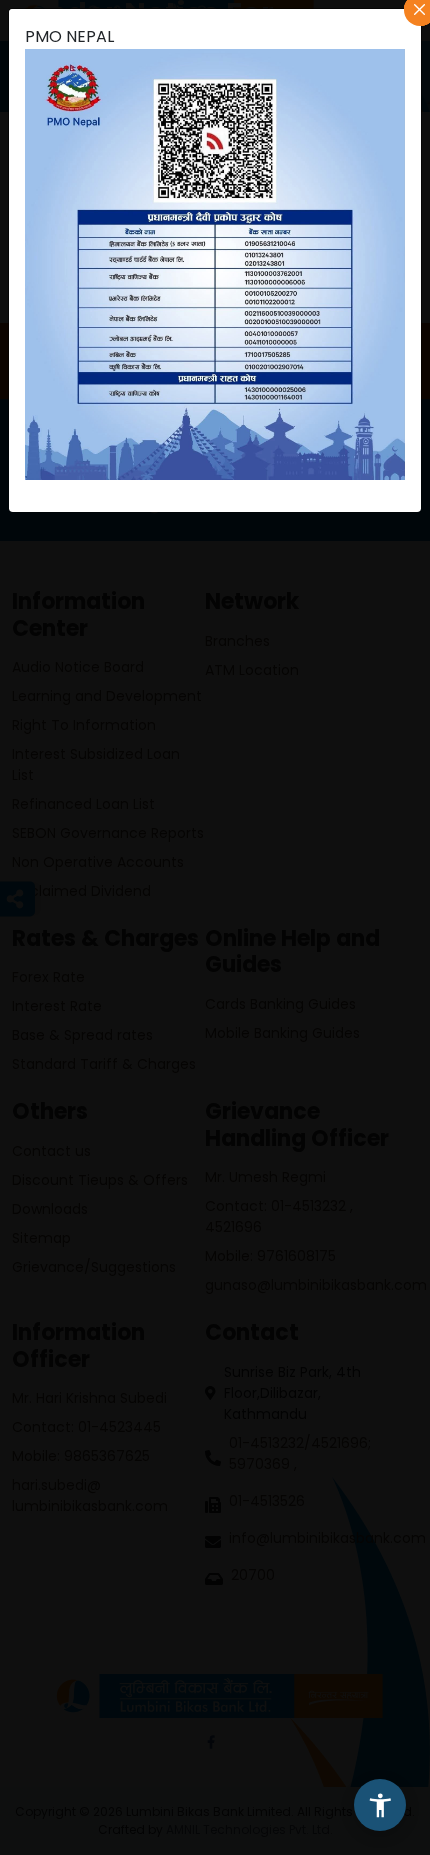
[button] (380, 1805)
